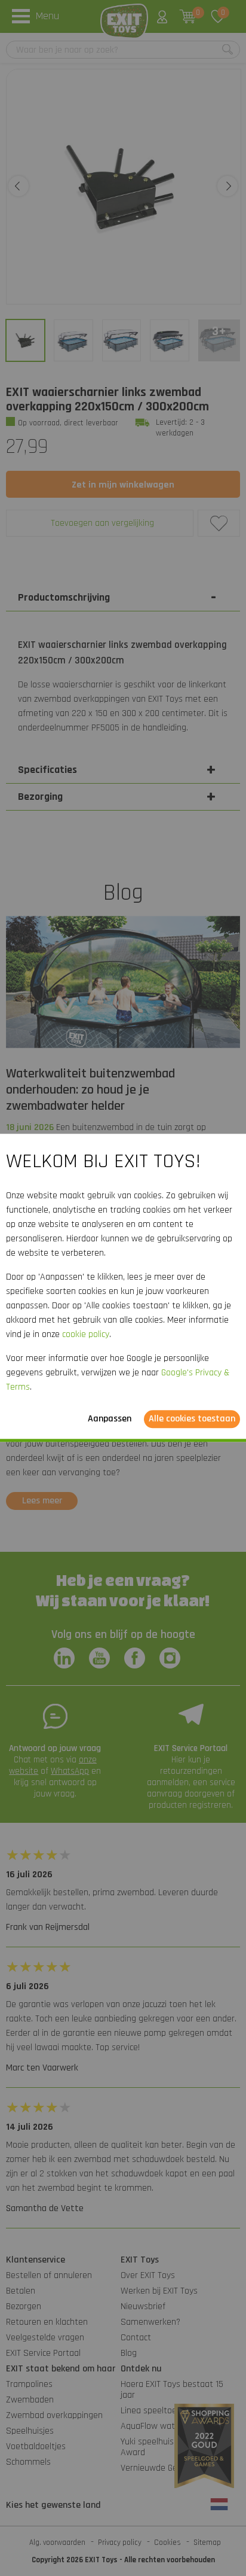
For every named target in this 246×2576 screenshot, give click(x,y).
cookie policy (86, 1335)
